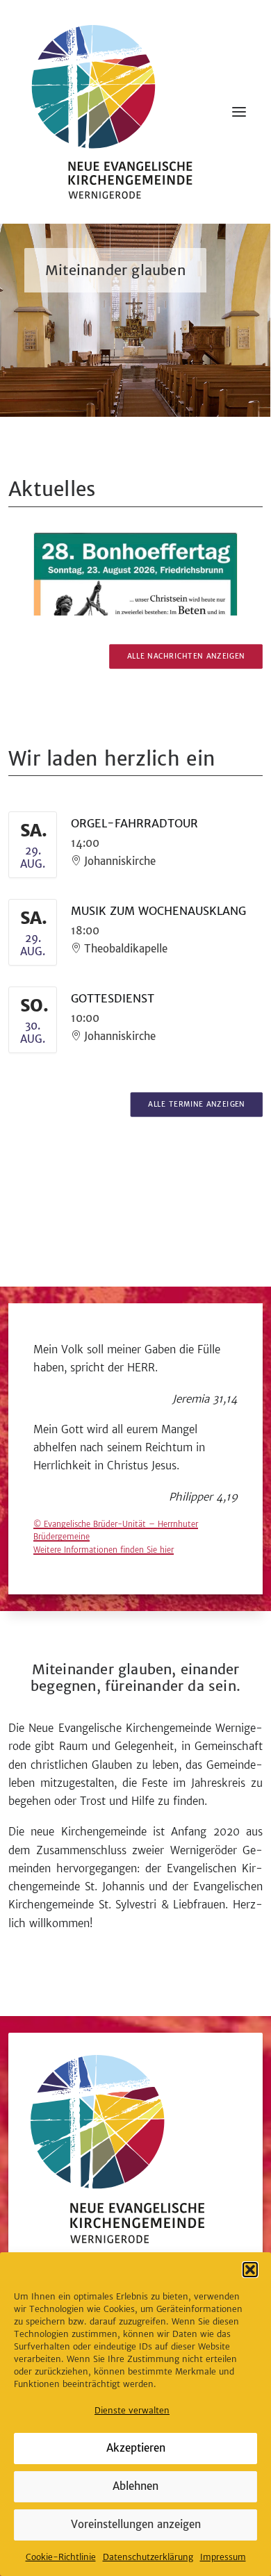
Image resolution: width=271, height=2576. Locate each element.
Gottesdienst (113, 999)
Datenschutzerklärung (148, 2557)
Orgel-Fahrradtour (134, 824)
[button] (250, 2270)
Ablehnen (135, 2486)
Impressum (223, 2557)
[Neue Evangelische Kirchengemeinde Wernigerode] (112, 112)
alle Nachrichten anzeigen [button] (186, 656)
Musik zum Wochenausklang (158, 911)
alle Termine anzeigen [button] (196, 1105)
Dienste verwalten (132, 2411)
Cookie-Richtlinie (61, 2557)
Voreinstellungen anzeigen (136, 2524)
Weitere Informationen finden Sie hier (104, 1550)
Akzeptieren (136, 2448)
